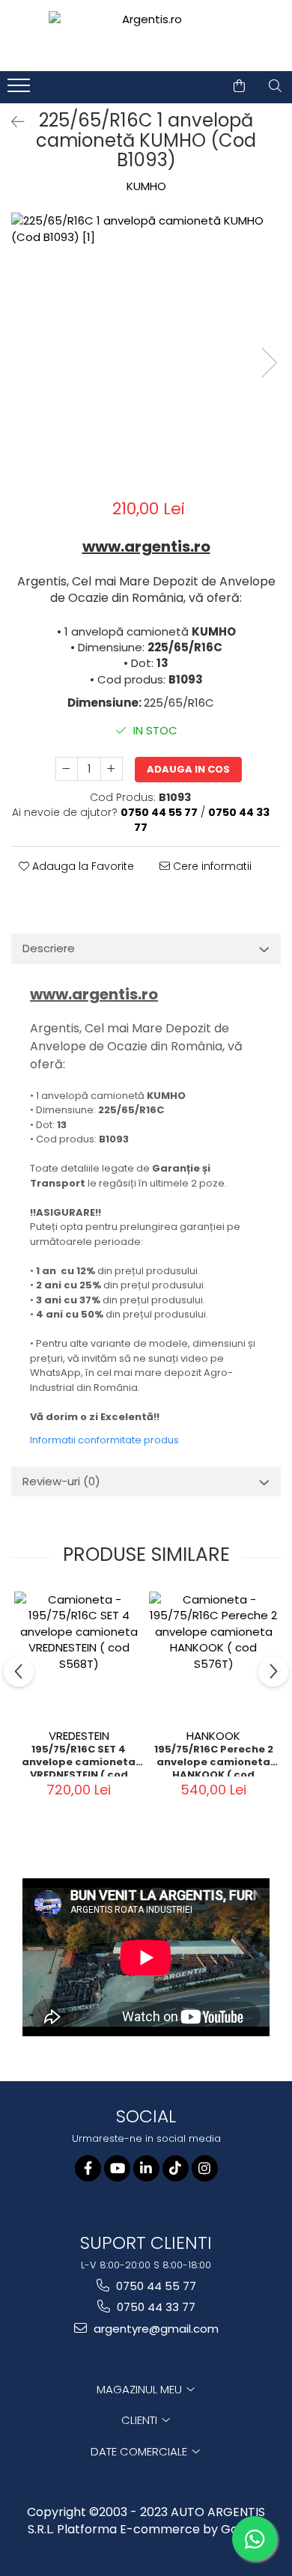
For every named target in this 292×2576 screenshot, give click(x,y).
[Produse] (21, 90)
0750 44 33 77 (155, 2307)
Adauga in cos (188, 769)
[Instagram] (205, 2168)
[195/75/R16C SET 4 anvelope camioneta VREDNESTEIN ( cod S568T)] (79, 1656)
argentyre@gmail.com (155, 2329)
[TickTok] (176, 2168)
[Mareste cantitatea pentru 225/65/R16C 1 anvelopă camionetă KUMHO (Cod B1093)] (112, 769)
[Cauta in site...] (275, 86)
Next (269, 363)
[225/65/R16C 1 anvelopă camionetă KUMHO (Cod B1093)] (146, 347)
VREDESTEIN (79, 1736)
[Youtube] (117, 2168)
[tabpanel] (146, 347)
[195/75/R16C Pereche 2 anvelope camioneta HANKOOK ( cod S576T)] (213, 1656)
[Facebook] (88, 2168)
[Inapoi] (11, 122)
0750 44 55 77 (155, 2286)
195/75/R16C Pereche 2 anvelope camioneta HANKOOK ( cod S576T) (214, 1760)
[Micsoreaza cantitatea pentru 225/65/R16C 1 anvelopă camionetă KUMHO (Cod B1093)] (67, 769)
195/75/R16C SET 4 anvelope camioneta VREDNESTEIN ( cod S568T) (79, 1760)
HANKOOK (213, 1736)
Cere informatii (211, 866)
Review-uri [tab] (61, 1481)
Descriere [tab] (49, 948)
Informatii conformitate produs (104, 1440)
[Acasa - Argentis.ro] (146, 36)
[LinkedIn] (146, 2168)
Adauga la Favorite (82, 866)
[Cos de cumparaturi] (239, 86)
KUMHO (146, 186)
